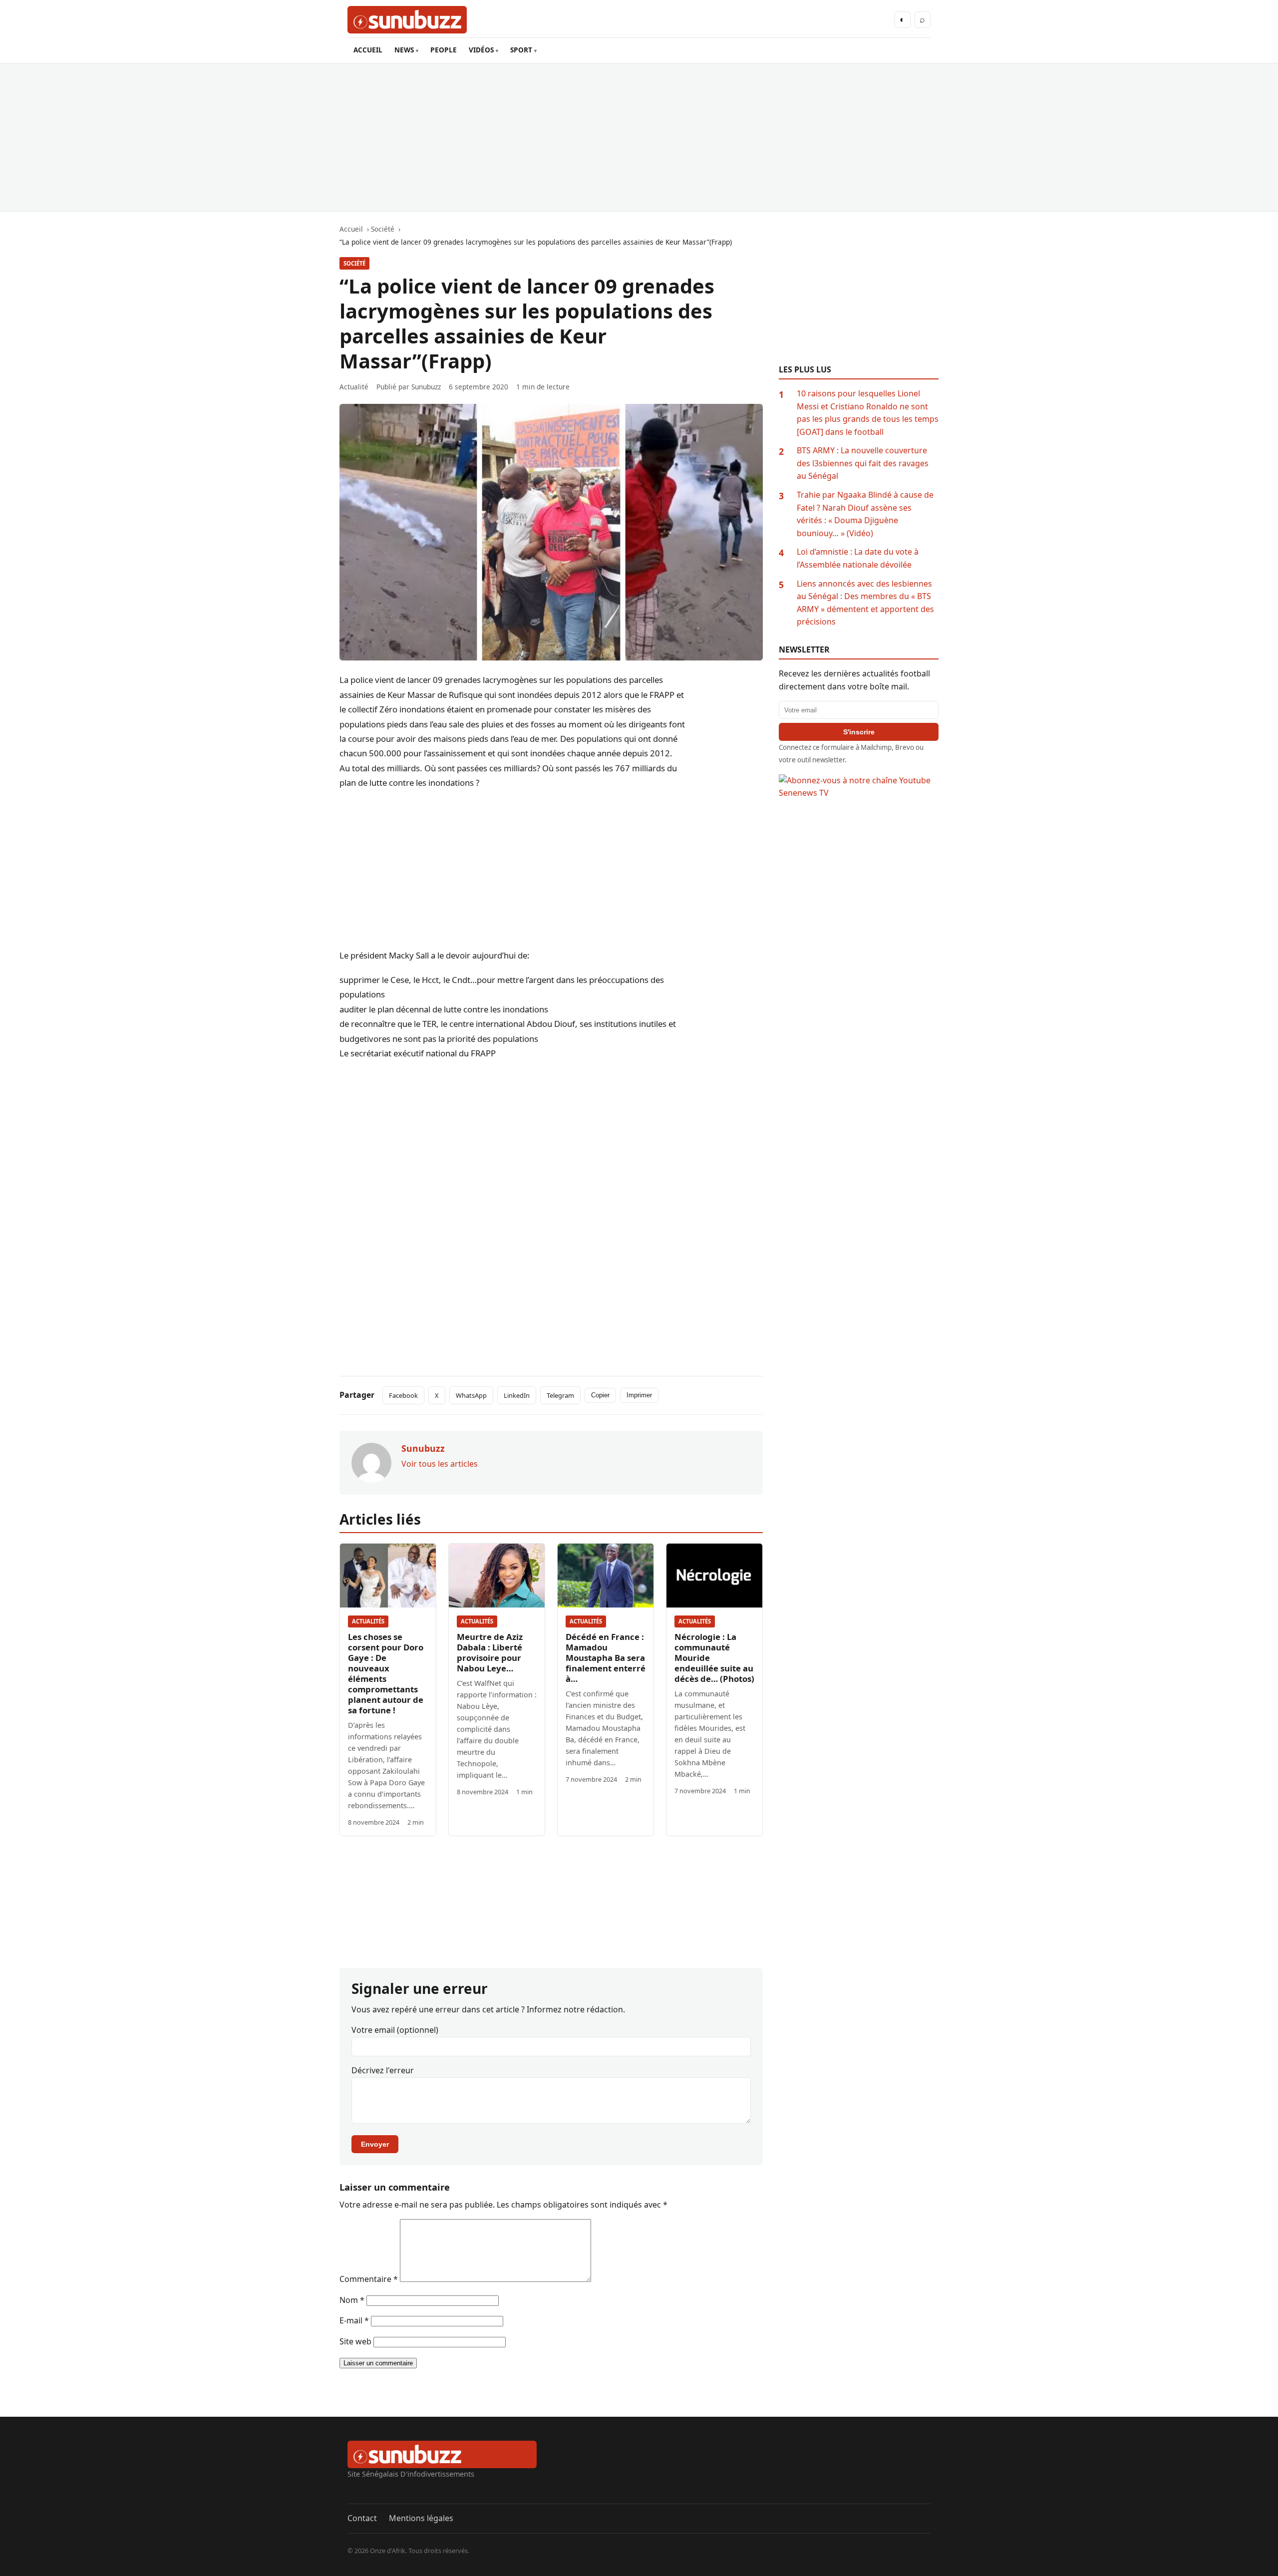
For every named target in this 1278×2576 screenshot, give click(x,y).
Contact (362, 2518)
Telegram (560, 1395)
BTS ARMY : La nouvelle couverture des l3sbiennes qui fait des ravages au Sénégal (863, 463)
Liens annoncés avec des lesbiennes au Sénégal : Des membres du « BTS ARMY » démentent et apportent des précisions (865, 603)
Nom (352, 2300)
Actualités (368, 1621)
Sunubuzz (426, 387)
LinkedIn (517, 1395)
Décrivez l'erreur (383, 2070)
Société (354, 263)
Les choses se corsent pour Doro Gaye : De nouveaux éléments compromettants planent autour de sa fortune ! (386, 1673)
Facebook (403, 1395)
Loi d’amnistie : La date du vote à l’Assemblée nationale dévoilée (858, 558)
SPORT (521, 50)
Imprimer (639, 1395)
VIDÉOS (481, 50)
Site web (355, 2341)
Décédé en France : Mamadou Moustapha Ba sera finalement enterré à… (606, 1658)
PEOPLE (444, 50)
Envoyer (375, 2144)
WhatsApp (471, 1395)
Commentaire (369, 2279)
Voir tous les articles (440, 1464)
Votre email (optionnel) (395, 2030)
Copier (600, 1395)
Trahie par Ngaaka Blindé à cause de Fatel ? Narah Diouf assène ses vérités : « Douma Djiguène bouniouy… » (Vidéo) (865, 514)
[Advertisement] (639, 137)
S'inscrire (859, 732)
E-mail (354, 2320)
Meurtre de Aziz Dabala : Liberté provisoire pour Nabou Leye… (490, 1652)
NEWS (404, 50)
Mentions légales (421, 2518)
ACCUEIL (368, 50)
